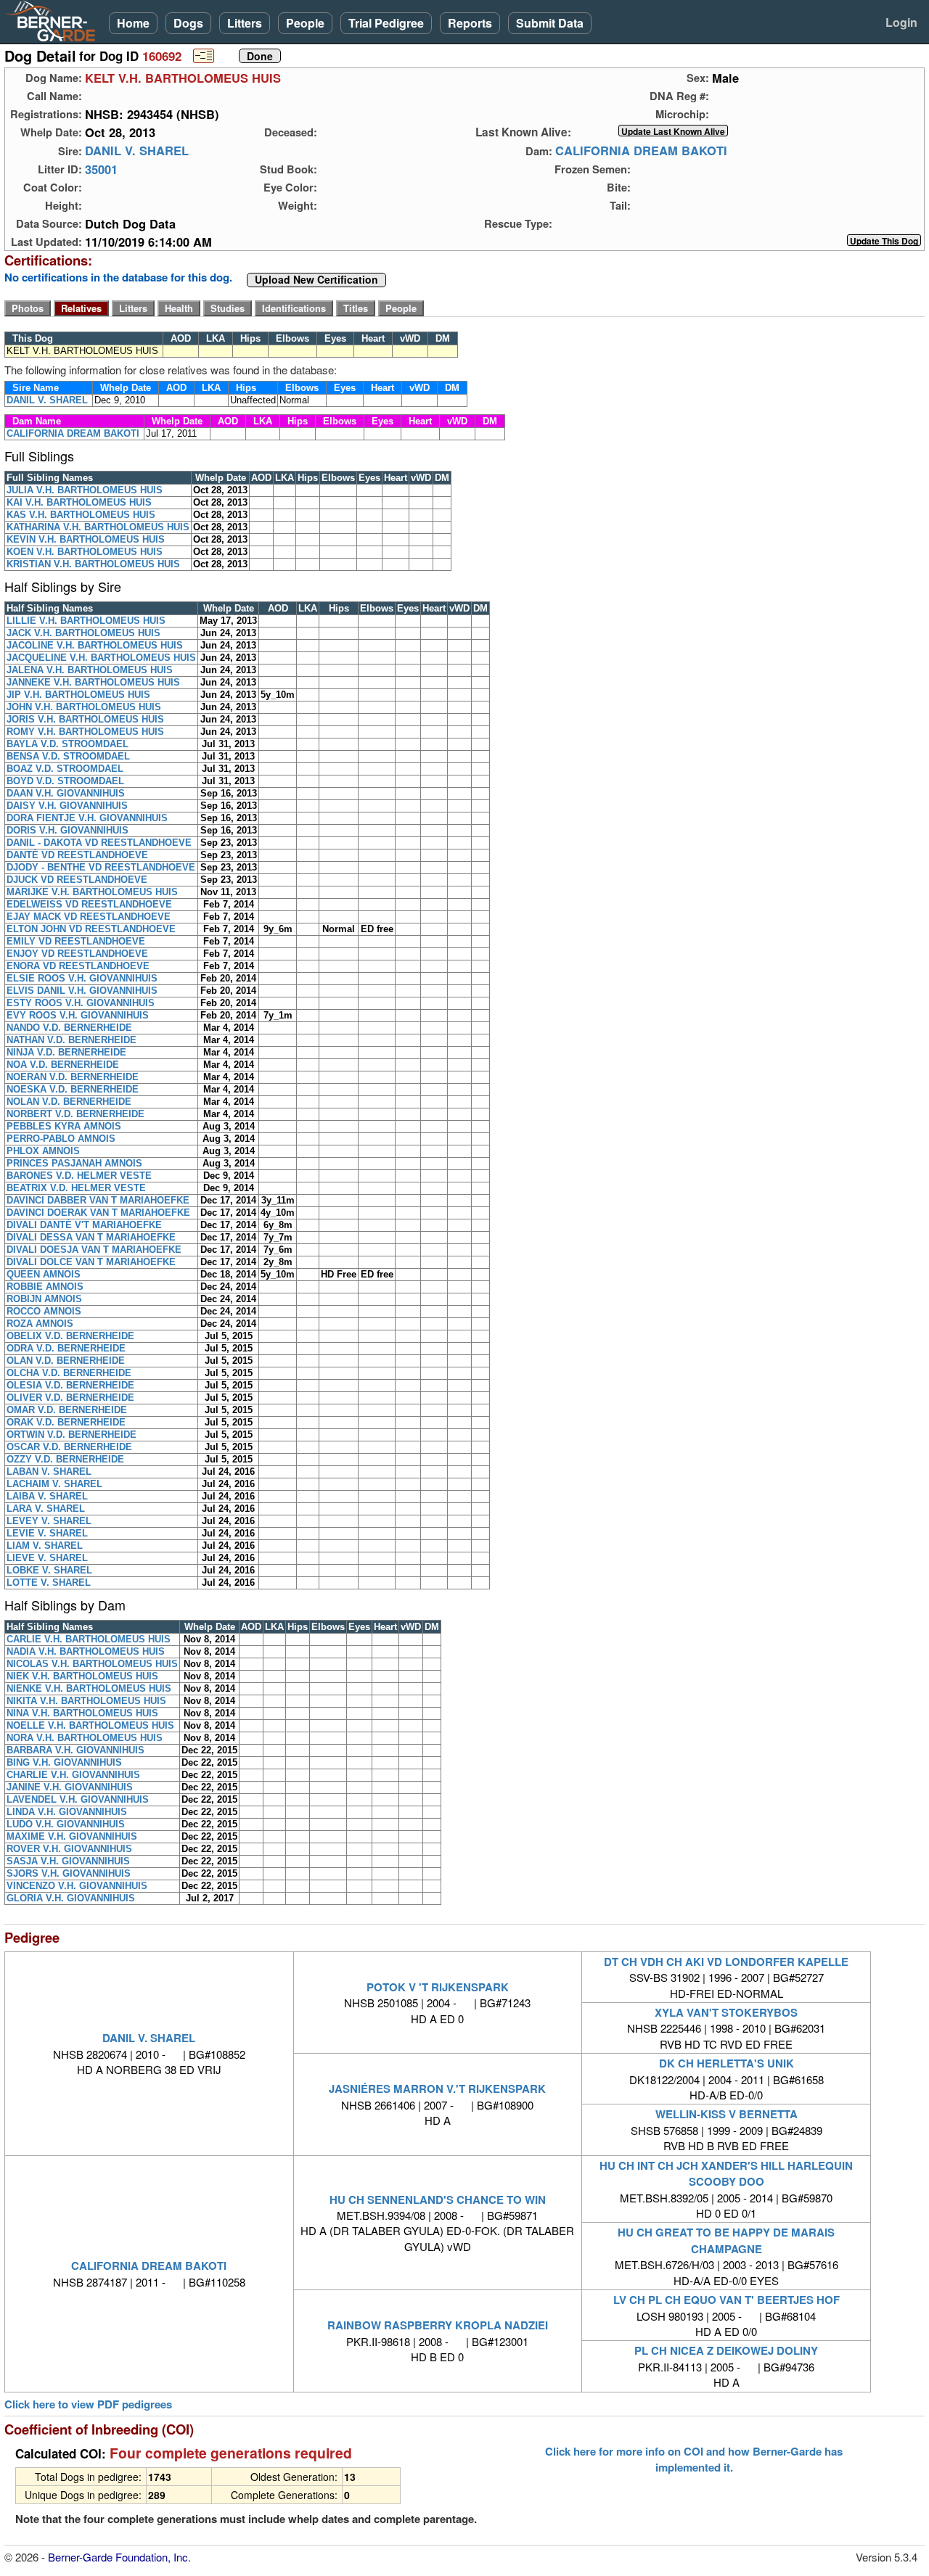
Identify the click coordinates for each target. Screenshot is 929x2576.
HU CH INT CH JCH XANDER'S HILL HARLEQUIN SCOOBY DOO (726, 2173)
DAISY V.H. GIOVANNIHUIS (67, 806)
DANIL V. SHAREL (137, 151)
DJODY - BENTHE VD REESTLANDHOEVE (101, 867)
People (305, 23)
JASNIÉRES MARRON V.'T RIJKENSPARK (437, 2089)
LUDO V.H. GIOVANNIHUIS (66, 1824)
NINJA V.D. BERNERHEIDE (66, 1052)
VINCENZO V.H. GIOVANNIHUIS (77, 1886)
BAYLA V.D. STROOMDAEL (67, 744)
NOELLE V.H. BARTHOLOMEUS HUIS (90, 1725)
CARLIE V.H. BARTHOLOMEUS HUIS (89, 1639)
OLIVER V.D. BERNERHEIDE (70, 1398)
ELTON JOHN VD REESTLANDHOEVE (91, 929)
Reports (470, 23)
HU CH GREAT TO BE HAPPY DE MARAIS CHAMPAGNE (726, 2240)
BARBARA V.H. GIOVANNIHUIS (75, 1750)
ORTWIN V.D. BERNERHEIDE (71, 1435)
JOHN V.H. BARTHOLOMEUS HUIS (84, 707)
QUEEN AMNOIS (44, 1274)
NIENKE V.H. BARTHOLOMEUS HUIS (89, 1688)
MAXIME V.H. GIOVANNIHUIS (72, 1836)
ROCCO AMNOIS (44, 1311)
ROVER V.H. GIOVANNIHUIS (69, 1849)
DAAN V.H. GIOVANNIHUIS (66, 793)
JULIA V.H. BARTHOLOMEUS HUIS (85, 490)
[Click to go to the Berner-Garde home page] (54, 20)
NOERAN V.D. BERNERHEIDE (73, 1077)
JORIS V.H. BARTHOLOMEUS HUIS (85, 719)
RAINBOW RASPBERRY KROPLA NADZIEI (438, 2325)
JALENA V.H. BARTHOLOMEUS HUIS (90, 670)
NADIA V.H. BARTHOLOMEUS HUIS (86, 1651)
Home (133, 23)
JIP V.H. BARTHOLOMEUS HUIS (78, 695)
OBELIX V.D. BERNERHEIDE (70, 1336)
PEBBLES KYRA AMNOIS (64, 1126)
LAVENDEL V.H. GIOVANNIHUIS (78, 1799)
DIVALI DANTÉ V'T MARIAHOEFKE (84, 1225)
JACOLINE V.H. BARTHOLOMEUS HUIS (95, 645)
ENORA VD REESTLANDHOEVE (78, 966)
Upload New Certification (316, 280)
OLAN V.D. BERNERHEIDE (66, 1361)
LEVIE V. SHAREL (47, 1533)
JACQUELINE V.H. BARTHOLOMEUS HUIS (101, 658)
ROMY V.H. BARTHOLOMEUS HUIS (85, 732)
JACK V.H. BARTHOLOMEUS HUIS (83, 633)
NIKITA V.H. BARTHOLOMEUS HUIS (86, 1701)
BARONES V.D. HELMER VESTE (79, 1176)
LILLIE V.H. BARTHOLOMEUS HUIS (86, 621)
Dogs (188, 23)
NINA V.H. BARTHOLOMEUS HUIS (82, 1713)
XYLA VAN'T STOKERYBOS (726, 2012)
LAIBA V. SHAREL (47, 1496)
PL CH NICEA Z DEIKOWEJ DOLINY (726, 2350)
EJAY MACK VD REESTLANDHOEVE (89, 917)
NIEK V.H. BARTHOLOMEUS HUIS (82, 1676)
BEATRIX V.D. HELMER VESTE (76, 1188)
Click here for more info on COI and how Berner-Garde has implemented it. (694, 2459)
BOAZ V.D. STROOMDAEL (65, 769)
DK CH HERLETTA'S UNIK (727, 2063)
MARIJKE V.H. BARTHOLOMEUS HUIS (92, 892)
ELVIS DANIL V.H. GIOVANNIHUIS (82, 991)
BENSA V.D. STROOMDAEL (68, 756)
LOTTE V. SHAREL (49, 1583)
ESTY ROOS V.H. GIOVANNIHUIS (81, 1003)
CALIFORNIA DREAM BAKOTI (641, 151)
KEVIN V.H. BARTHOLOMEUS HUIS (86, 539)
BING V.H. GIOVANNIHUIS (64, 1762)
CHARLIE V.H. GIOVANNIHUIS (73, 1775)
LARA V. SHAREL (46, 1509)
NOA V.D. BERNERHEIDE (63, 1065)
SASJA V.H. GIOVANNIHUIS (68, 1861)
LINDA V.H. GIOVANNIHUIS (67, 1812)
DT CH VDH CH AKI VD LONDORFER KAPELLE (726, 1962)
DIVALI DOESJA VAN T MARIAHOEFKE (94, 1250)
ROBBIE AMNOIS (45, 1287)
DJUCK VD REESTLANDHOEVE (77, 880)
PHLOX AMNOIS (43, 1151)
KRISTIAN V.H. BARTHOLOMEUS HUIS (93, 564)
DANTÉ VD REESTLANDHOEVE (77, 855)
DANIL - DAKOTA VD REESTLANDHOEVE (99, 843)
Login (901, 22)
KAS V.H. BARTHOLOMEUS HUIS (81, 515)
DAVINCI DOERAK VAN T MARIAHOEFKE (98, 1213)
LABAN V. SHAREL (49, 1472)
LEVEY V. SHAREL (49, 1521)
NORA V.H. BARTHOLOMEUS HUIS (85, 1738)
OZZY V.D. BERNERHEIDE (65, 1459)
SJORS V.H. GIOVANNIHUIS (69, 1873)
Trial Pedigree (386, 23)
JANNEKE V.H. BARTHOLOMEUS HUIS (93, 682)
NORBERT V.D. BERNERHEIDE (75, 1114)
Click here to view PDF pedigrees (88, 2404)
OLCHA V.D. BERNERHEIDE (69, 1373)
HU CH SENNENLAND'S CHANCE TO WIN (438, 2200)
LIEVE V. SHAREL (47, 1558)
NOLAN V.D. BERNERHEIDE (69, 1102)
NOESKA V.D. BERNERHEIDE (73, 1089)
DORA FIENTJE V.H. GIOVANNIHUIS (87, 818)
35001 (101, 169)
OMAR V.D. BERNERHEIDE (67, 1410)
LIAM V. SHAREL (45, 1546)
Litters (245, 23)
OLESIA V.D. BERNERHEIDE (70, 1385)
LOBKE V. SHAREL (49, 1570)
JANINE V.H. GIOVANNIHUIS (70, 1787)
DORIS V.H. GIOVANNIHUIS (67, 830)
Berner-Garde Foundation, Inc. (119, 2557)
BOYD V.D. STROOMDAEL (65, 781)
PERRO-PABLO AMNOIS (61, 1139)
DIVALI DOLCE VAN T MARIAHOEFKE (91, 1262)
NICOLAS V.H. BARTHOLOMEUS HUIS (92, 1664)
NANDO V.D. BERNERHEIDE (69, 1028)
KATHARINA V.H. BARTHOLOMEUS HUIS (98, 527)
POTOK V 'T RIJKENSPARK (438, 1987)
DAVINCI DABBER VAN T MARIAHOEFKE (98, 1200)
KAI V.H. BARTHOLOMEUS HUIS (79, 502)
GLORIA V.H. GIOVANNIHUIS (71, 1898)
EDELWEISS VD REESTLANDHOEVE (89, 904)
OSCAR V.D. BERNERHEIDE (69, 1447)
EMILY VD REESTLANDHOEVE (76, 941)
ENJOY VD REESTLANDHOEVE (77, 954)
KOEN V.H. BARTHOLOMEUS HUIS (85, 552)
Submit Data (550, 23)
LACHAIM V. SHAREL (54, 1484)
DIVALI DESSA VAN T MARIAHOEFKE (91, 1237)
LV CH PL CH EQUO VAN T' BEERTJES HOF (727, 2300)
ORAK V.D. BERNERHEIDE (66, 1422)
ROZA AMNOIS (40, 1324)
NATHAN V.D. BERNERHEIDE (71, 1040)
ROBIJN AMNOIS (44, 1299)
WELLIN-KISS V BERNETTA (727, 2114)
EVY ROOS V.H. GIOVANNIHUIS (78, 1015)
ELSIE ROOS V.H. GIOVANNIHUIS (82, 978)
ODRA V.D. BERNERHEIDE (66, 1348)
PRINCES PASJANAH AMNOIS (74, 1163)
